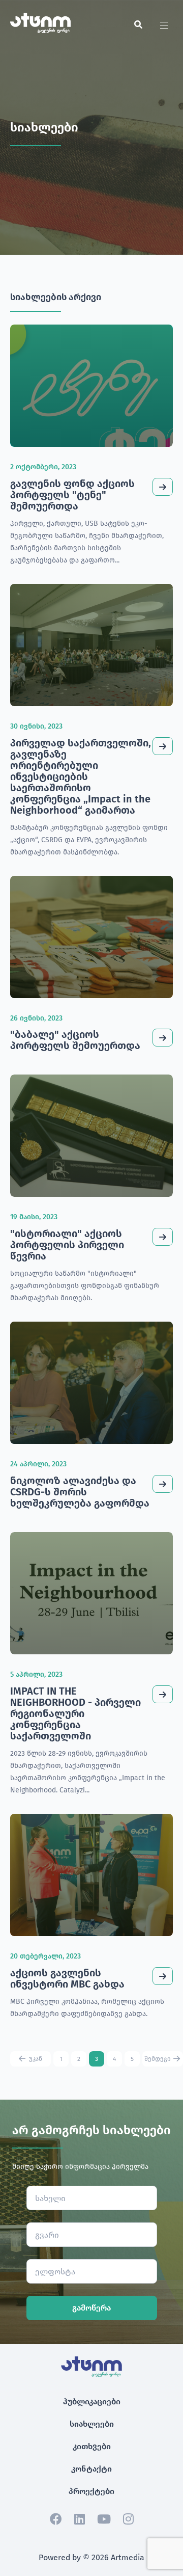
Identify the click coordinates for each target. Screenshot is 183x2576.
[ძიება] (138, 25)
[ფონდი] (40, 30)
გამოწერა (91, 2308)
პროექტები (91, 2491)
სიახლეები (92, 2424)
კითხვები (92, 2446)
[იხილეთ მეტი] (163, 487)
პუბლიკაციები (92, 2401)
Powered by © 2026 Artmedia (91, 2557)
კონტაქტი (91, 2469)
